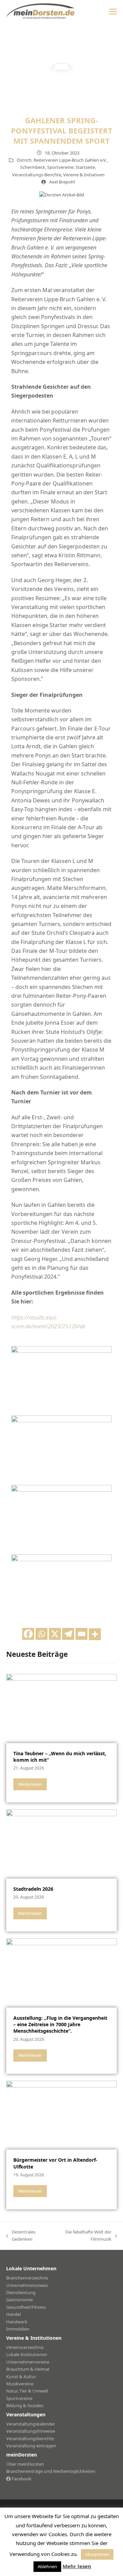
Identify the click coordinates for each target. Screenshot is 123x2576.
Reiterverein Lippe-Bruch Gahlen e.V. (70, 160)
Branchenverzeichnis (27, 2278)
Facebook (21, 2479)
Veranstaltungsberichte (30, 2438)
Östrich (24, 160)
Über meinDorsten (25, 2464)
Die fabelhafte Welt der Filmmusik (84, 2236)
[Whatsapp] (42, 1634)
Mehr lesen (77, 2566)
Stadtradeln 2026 (33, 1889)
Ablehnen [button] (47, 2566)
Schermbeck (33, 167)
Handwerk (17, 2322)
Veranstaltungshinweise (31, 2431)
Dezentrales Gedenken (21, 2236)
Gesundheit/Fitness (26, 2307)
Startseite (85, 167)
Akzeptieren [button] (97, 2554)
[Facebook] (28, 1634)
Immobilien (18, 2329)
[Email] (81, 1634)
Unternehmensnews (27, 2285)
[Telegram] (68, 1634)
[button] (113, 11)
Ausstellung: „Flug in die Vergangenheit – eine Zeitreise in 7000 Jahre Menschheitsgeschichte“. (60, 2025)
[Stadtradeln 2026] (61, 1843)
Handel (13, 2314)
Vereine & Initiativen (84, 175)
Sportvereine (60, 167)
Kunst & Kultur (21, 2377)
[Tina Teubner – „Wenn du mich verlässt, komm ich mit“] (61, 1708)
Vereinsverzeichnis (25, 2347)
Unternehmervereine (28, 2362)
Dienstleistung (21, 2292)
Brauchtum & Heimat (28, 2369)
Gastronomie (19, 2300)
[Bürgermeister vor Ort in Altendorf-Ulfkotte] (61, 2115)
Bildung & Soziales (25, 2405)
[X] (55, 1634)
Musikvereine (20, 2384)
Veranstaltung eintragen (31, 2446)
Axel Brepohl (62, 182)
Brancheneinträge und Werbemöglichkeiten (51, 2471)
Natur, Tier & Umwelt (27, 2391)
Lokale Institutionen (27, 2354)
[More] (95, 1634)
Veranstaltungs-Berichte (37, 175)
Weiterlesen (30, 1784)
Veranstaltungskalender (31, 2424)
